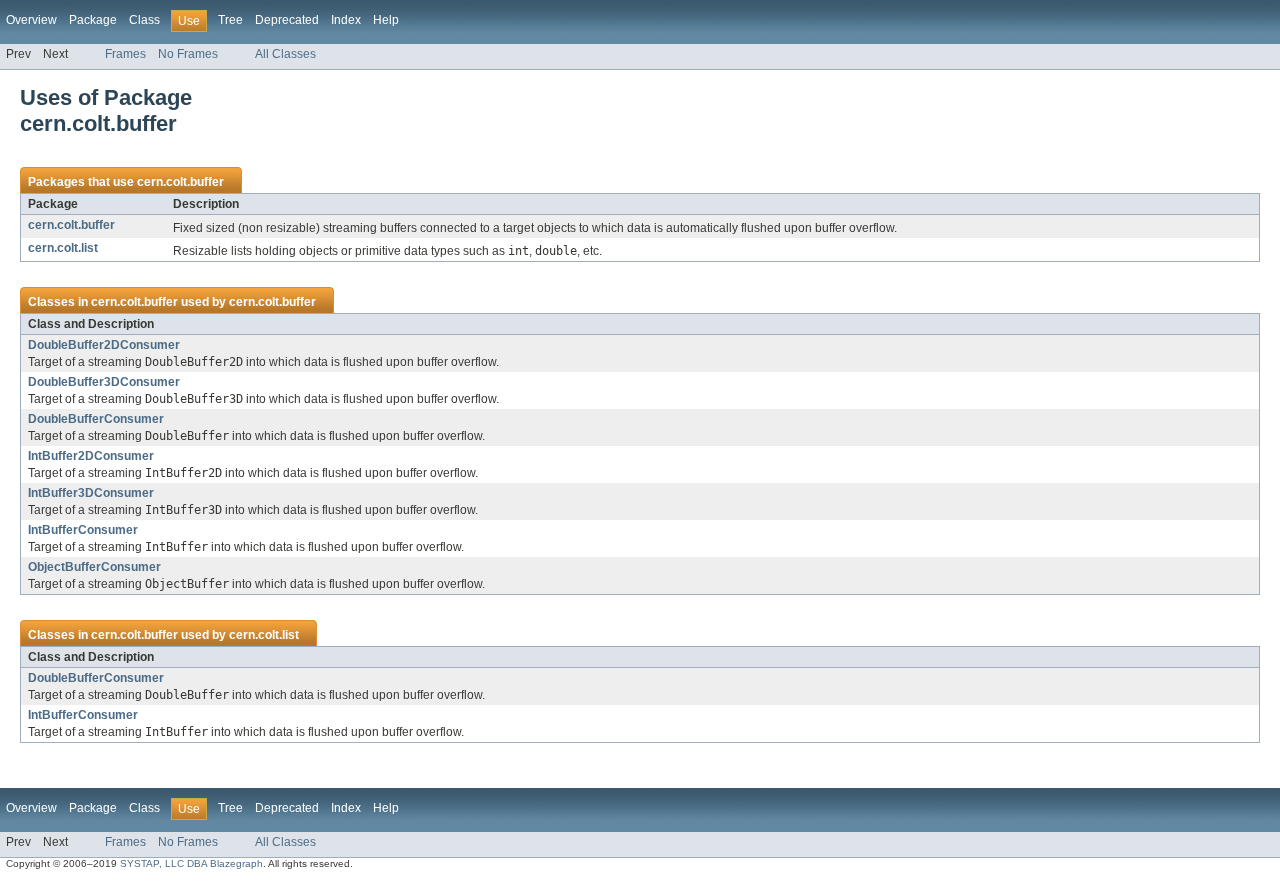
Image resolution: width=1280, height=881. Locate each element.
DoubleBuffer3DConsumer (104, 382)
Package (93, 20)
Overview (31, 20)
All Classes (285, 54)
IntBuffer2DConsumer (91, 456)
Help (386, 20)
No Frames (188, 54)
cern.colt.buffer (180, 182)
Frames (125, 54)
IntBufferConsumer (83, 530)
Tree (230, 20)
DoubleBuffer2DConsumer (104, 345)
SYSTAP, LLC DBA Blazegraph (191, 863)
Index (346, 20)
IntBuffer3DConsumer (91, 493)
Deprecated (287, 20)
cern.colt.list (63, 248)
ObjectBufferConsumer (94, 567)
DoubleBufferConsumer (96, 419)
